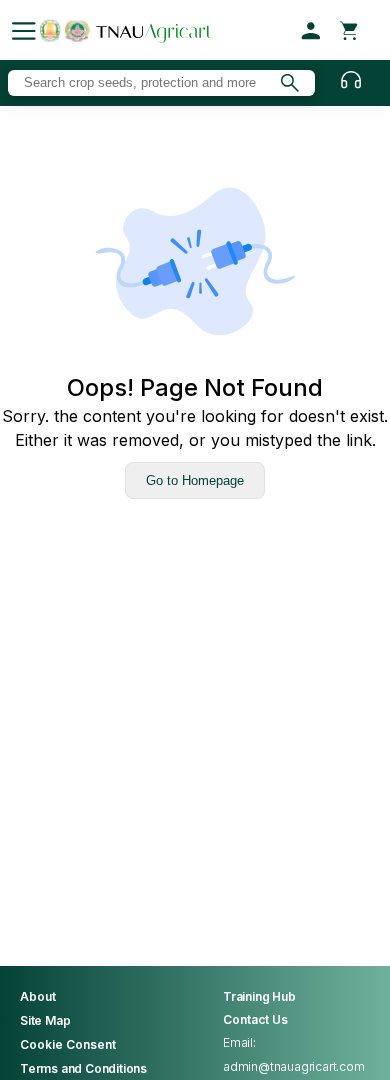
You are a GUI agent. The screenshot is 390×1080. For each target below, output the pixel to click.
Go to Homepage (195, 480)
